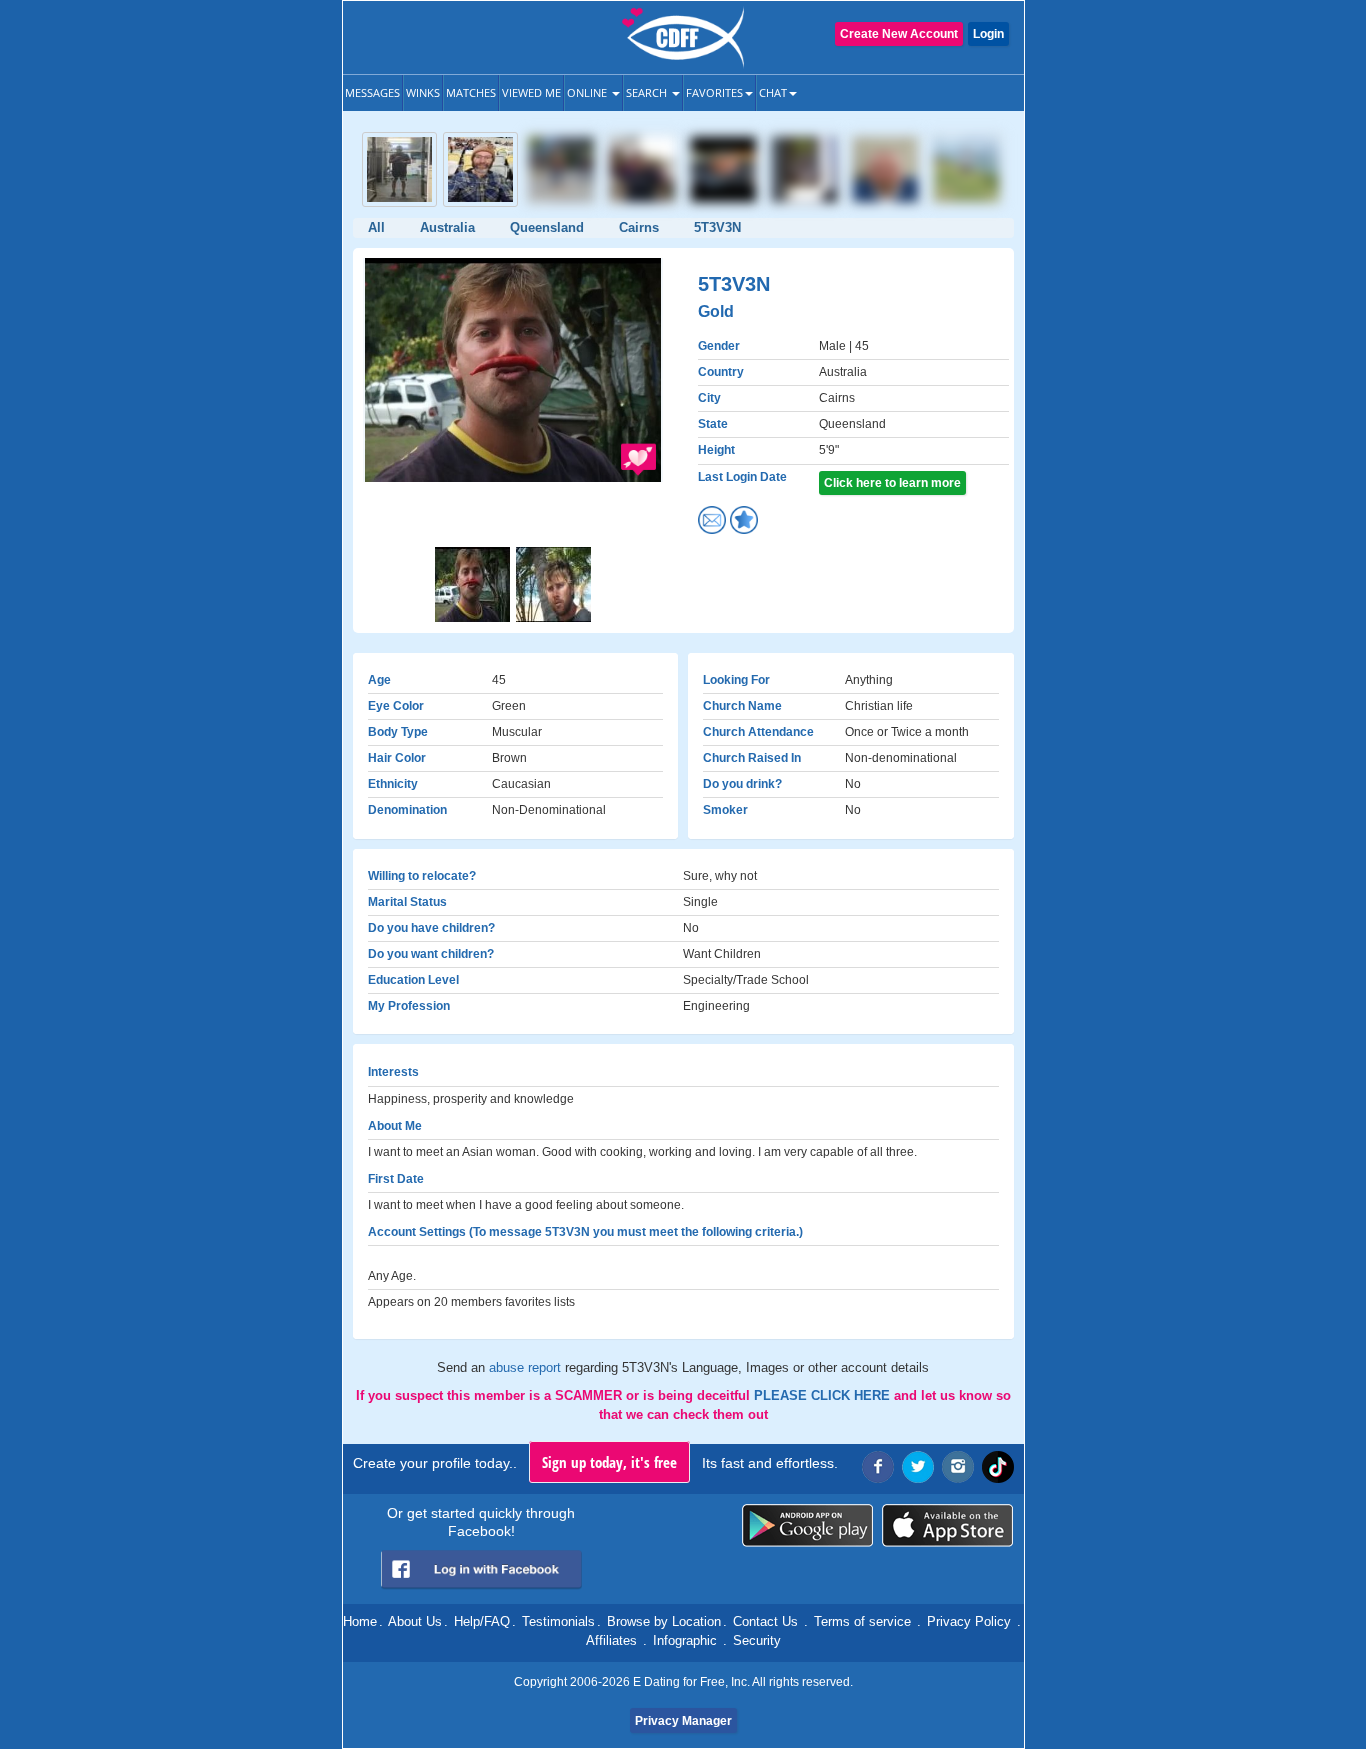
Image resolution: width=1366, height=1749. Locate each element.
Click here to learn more (892, 483)
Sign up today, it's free (609, 1462)
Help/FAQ (482, 1621)
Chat (773, 92)
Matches (471, 92)
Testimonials (558, 1621)
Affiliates (611, 1640)
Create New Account (899, 34)
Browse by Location (664, 1621)
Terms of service (862, 1621)
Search (648, 92)
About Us (415, 1621)
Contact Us (765, 1621)
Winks (423, 92)
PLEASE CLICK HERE (824, 1395)
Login (988, 34)
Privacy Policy (969, 1621)
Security (757, 1640)
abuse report (527, 1367)
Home (360, 1621)
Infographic (685, 1640)
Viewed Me (531, 92)
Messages (372, 92)
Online (588, 92)
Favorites (714, 92)
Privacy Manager (683, 1721)
